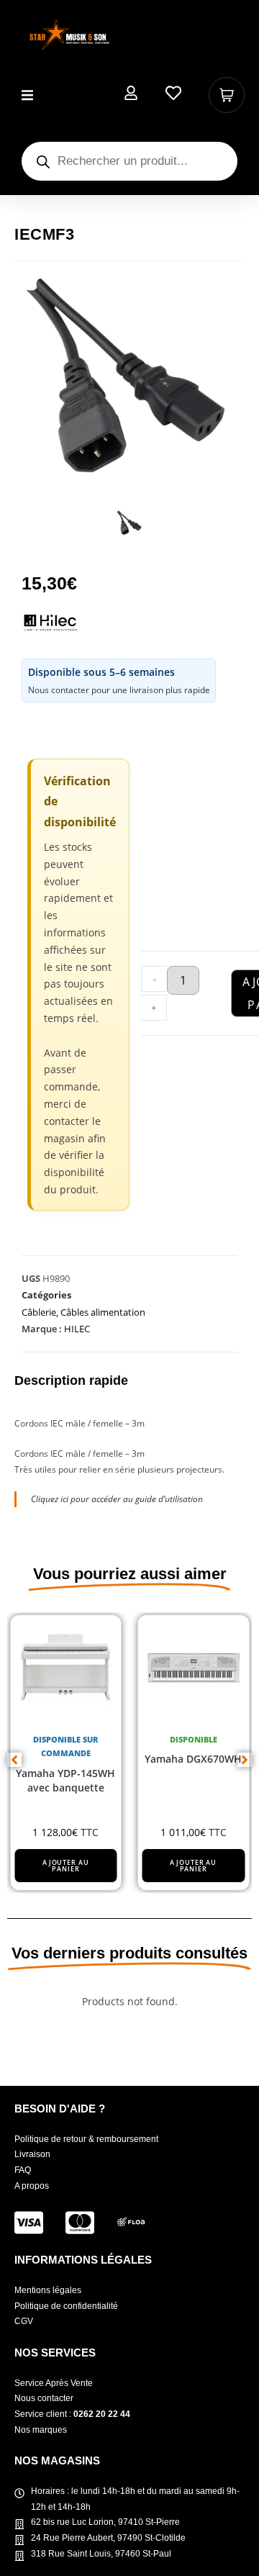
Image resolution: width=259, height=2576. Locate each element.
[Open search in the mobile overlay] (129, 161)
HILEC (77, 1329)
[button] (27, 95)
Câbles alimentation (103, 1312)
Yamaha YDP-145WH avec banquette (65, 1780)
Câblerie (39, 1312)
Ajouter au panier (66, 1866)
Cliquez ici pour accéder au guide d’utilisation (117, 1499)
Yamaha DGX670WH (193, 1759)
